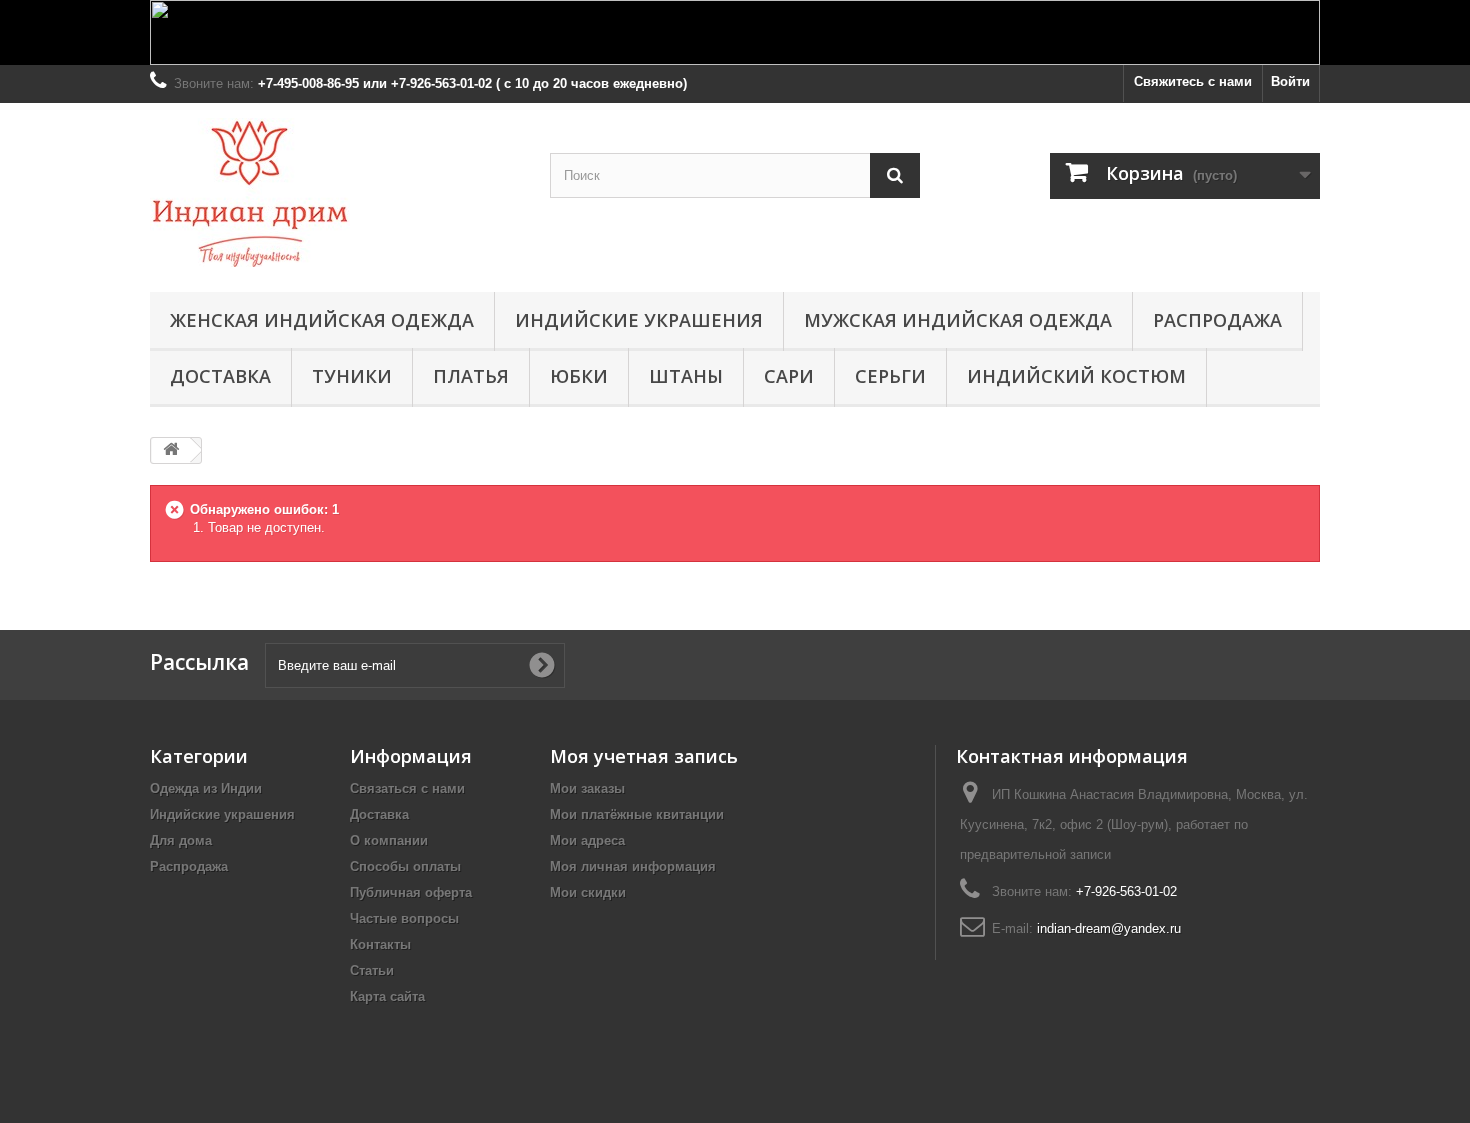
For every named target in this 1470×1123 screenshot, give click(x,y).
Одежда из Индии (206, 788)
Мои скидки (588, 892)
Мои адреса (587, 840)
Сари (789, 376)
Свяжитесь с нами (1193, 81)
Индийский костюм (1076, 376)
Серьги (890, 376)
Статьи (372, 970)
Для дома (181, 840)
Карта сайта (387, 996)
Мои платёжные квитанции (637, 814)
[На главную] (171, 450)
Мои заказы (587, 788)
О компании (389, 840)
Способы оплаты (405, 866)
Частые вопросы (404, 918)
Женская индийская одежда (322, 320)
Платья (471, 376)
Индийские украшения (639, 320)
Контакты (380, 944)
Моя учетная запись (644, 756)
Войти (1290, 81)
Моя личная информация (633, 866)
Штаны (686, 376)
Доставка (220, 376)
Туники (352, 376)
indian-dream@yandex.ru (1109, 928)
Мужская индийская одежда (958, 320)
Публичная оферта (411, 892)
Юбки (579, 376)
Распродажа (1217, 320)
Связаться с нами (407, 788)
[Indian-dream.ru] (335, 192)
